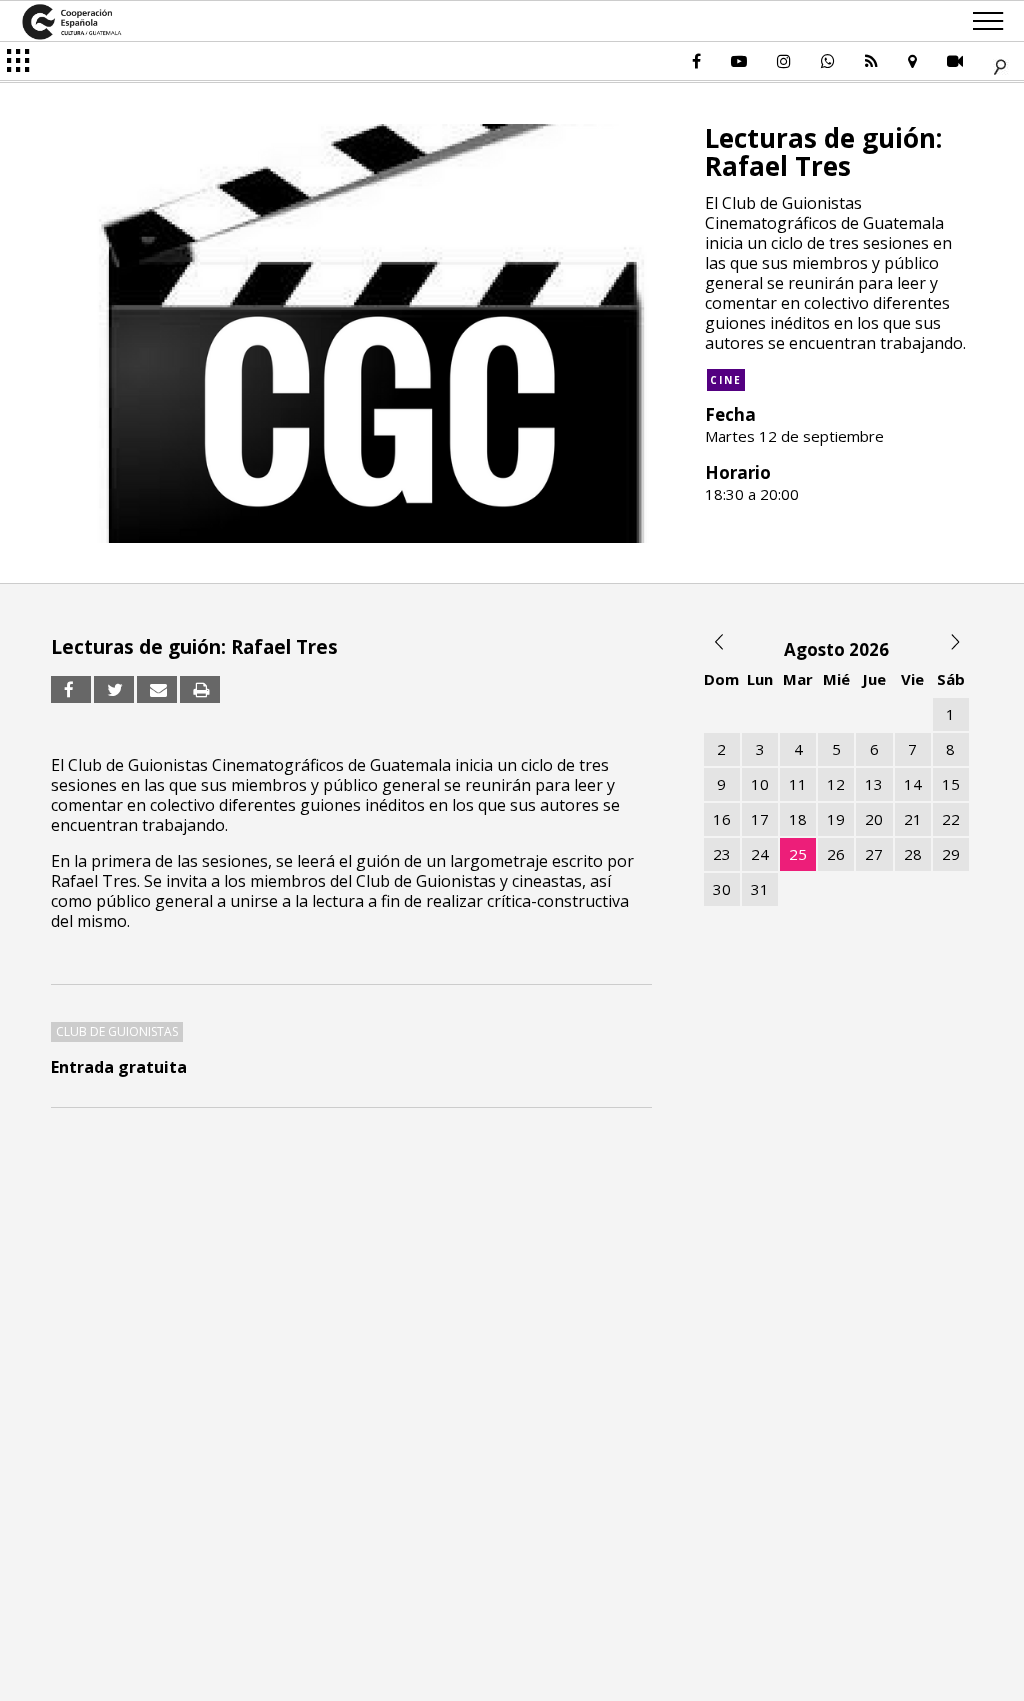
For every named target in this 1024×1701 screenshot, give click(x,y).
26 (836, 854)
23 (722, 854)
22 (951, 819)
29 (951, 854)
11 (798, 784)
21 (913, 819)
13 (874, 784)
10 (760, 784)
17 (760, 819)
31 (760, 889)
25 (798, 854)
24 (760, 854)
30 (722, 889)
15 (951, 784)
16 (722, 819)
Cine (726, 380)
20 (874, 819)
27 (874, 854)
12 (836, 784)
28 (913, 854)
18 (798, 819)
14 (913, 784)
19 (836, 819)
